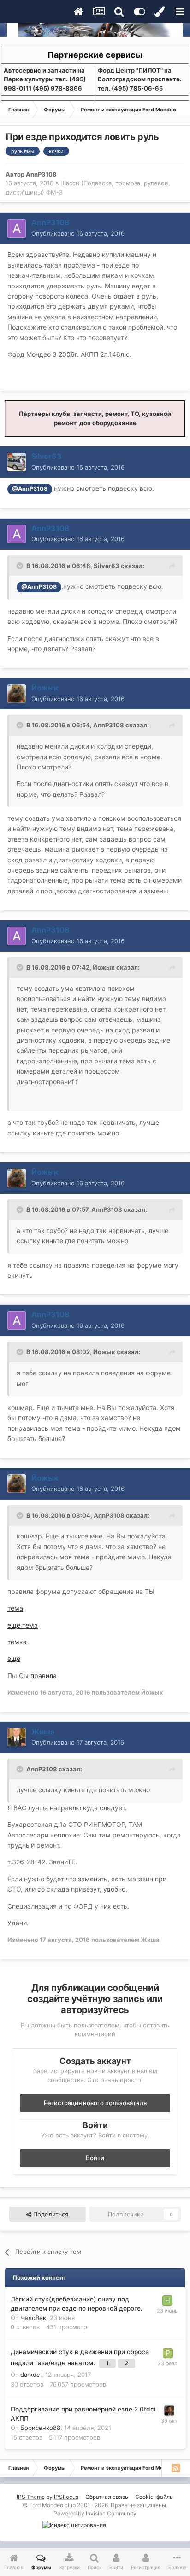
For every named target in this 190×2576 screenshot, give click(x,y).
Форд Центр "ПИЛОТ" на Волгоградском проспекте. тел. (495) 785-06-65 (140, 79)
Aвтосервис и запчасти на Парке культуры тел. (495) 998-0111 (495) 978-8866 (45, 79)
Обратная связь (107, 2497)
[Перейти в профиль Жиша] (17, 1737)
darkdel (31, 2375)
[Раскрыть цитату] (21, 566)
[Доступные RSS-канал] (176, 2468)
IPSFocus (66, 2497)
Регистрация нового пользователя (95, 2103)
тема (15, 1608)
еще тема (23, 1625)
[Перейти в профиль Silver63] (17, 462)
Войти (95, 2158)
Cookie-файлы (154, 2497)
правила (44, 1676)
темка (17, 1642)
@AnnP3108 (30, 489)
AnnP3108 (41, 174)
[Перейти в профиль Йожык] (17, 694)
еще (14, 1658)
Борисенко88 (40, 2428)
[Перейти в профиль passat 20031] (168, 2353)
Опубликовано (78, 233)
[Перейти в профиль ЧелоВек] (167, 2301)
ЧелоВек (33, 2318)
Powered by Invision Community (95, 2513)
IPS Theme (31, 2497)
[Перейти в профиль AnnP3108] (17, 228)
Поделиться (50, 2214)
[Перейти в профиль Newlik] (169, 2411)
